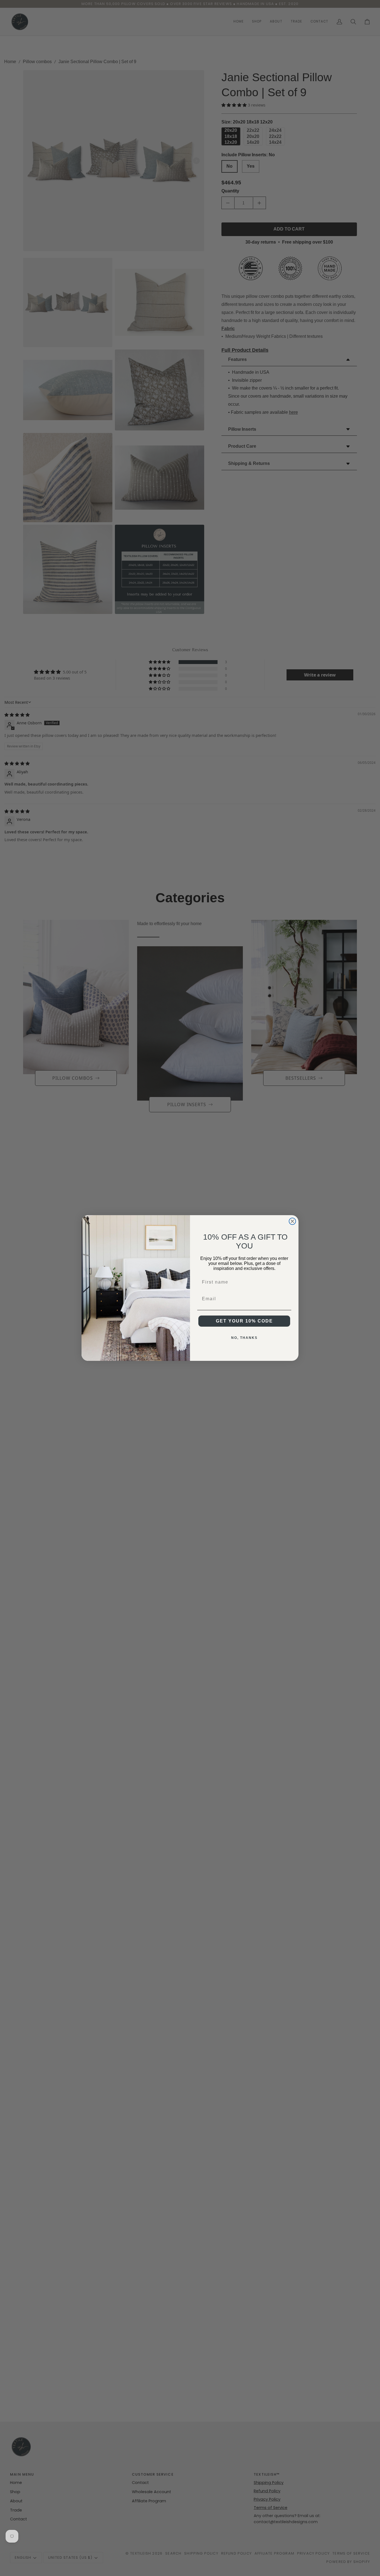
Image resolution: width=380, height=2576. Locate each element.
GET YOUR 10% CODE (244, 1321)
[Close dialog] (292, 1221)
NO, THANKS (244, 1338)
